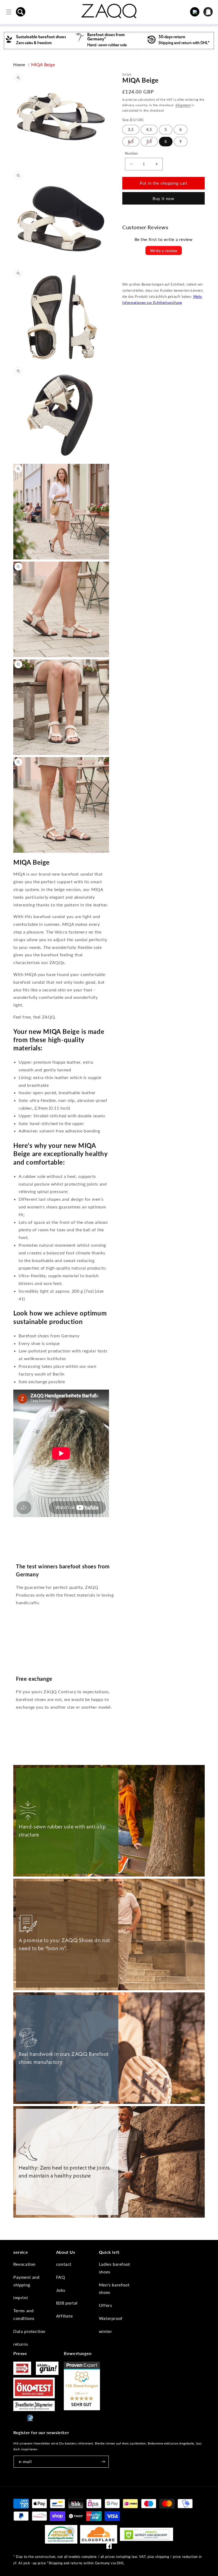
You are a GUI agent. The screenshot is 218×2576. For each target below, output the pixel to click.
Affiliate (64, 2316)
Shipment (183, 105)
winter (106, 2331)
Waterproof (111, 2318)
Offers (106, 2305)
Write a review (164, 250)
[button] (21, 12)
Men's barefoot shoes (114, 2289)
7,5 (149, 141)
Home (19, 64)
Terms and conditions (24, 2314)
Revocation (24, 2264)
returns (21, 2344)
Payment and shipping (26, 2281)
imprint (21, 2297)
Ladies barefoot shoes (115, 2268)
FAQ (61, 2277)
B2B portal (67, 2303)
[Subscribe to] (103, 2462)
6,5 (131, 141)
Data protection (29, 2331)
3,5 (131, 130)
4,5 (149, 130)
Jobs (61, 2290)
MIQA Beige (43, 64)
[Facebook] (109, 2547)
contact (64, 2264)
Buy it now (163, 198)
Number (131, 153)
